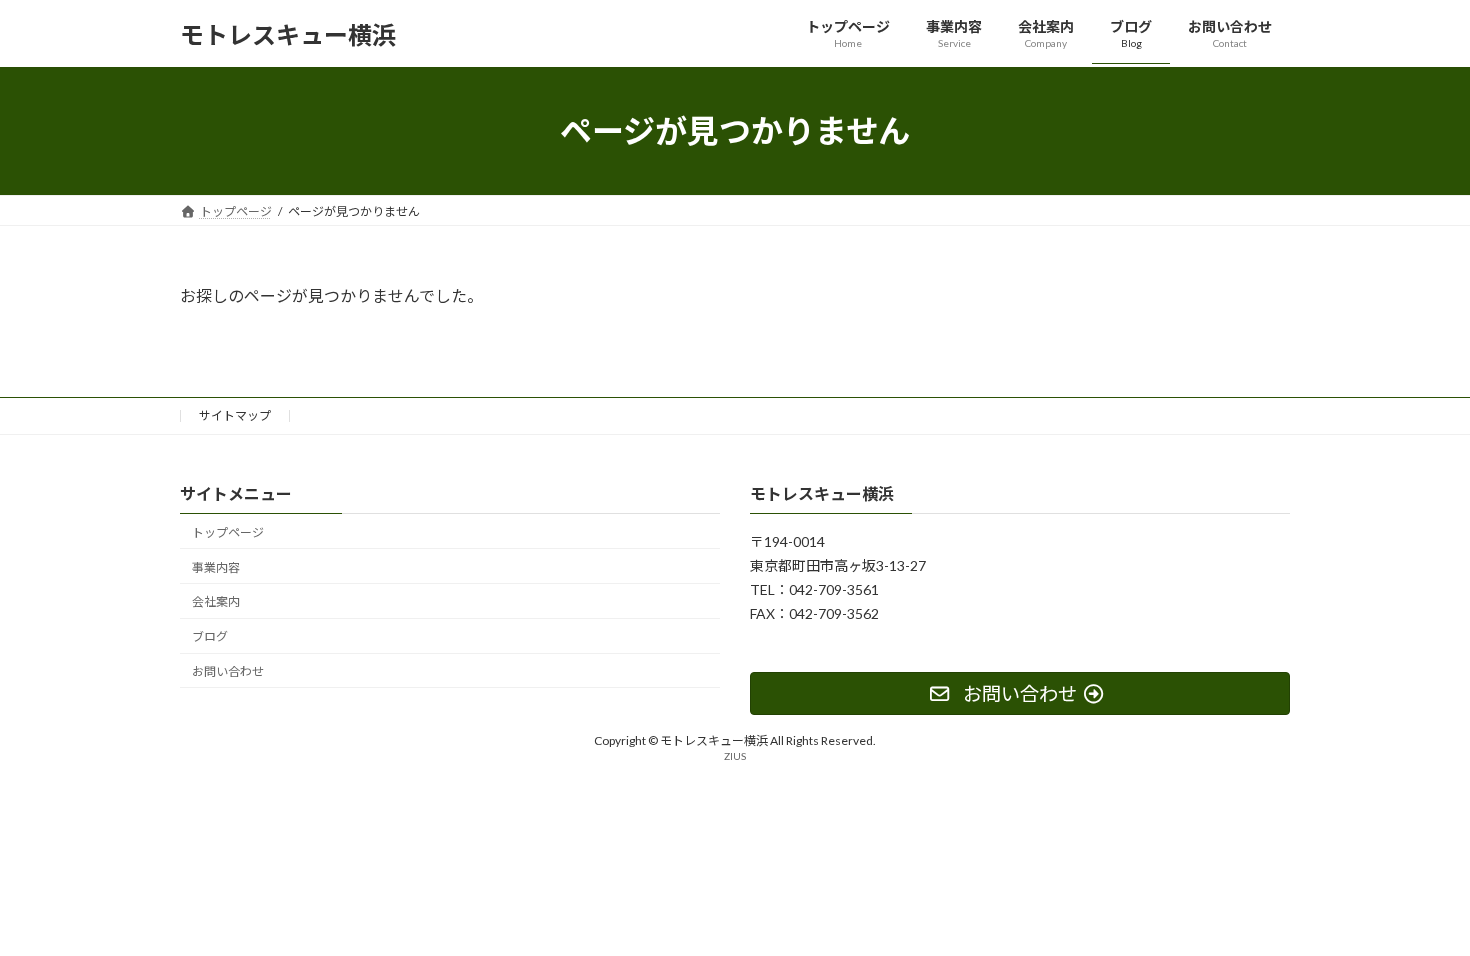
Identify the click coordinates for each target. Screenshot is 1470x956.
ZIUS (735, 757)
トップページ (228, 532)
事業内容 (216, 567)
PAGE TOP (1417, 908)
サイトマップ (235, 415)
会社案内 (216, 602)
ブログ (210, 637)
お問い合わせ (228, 671)
